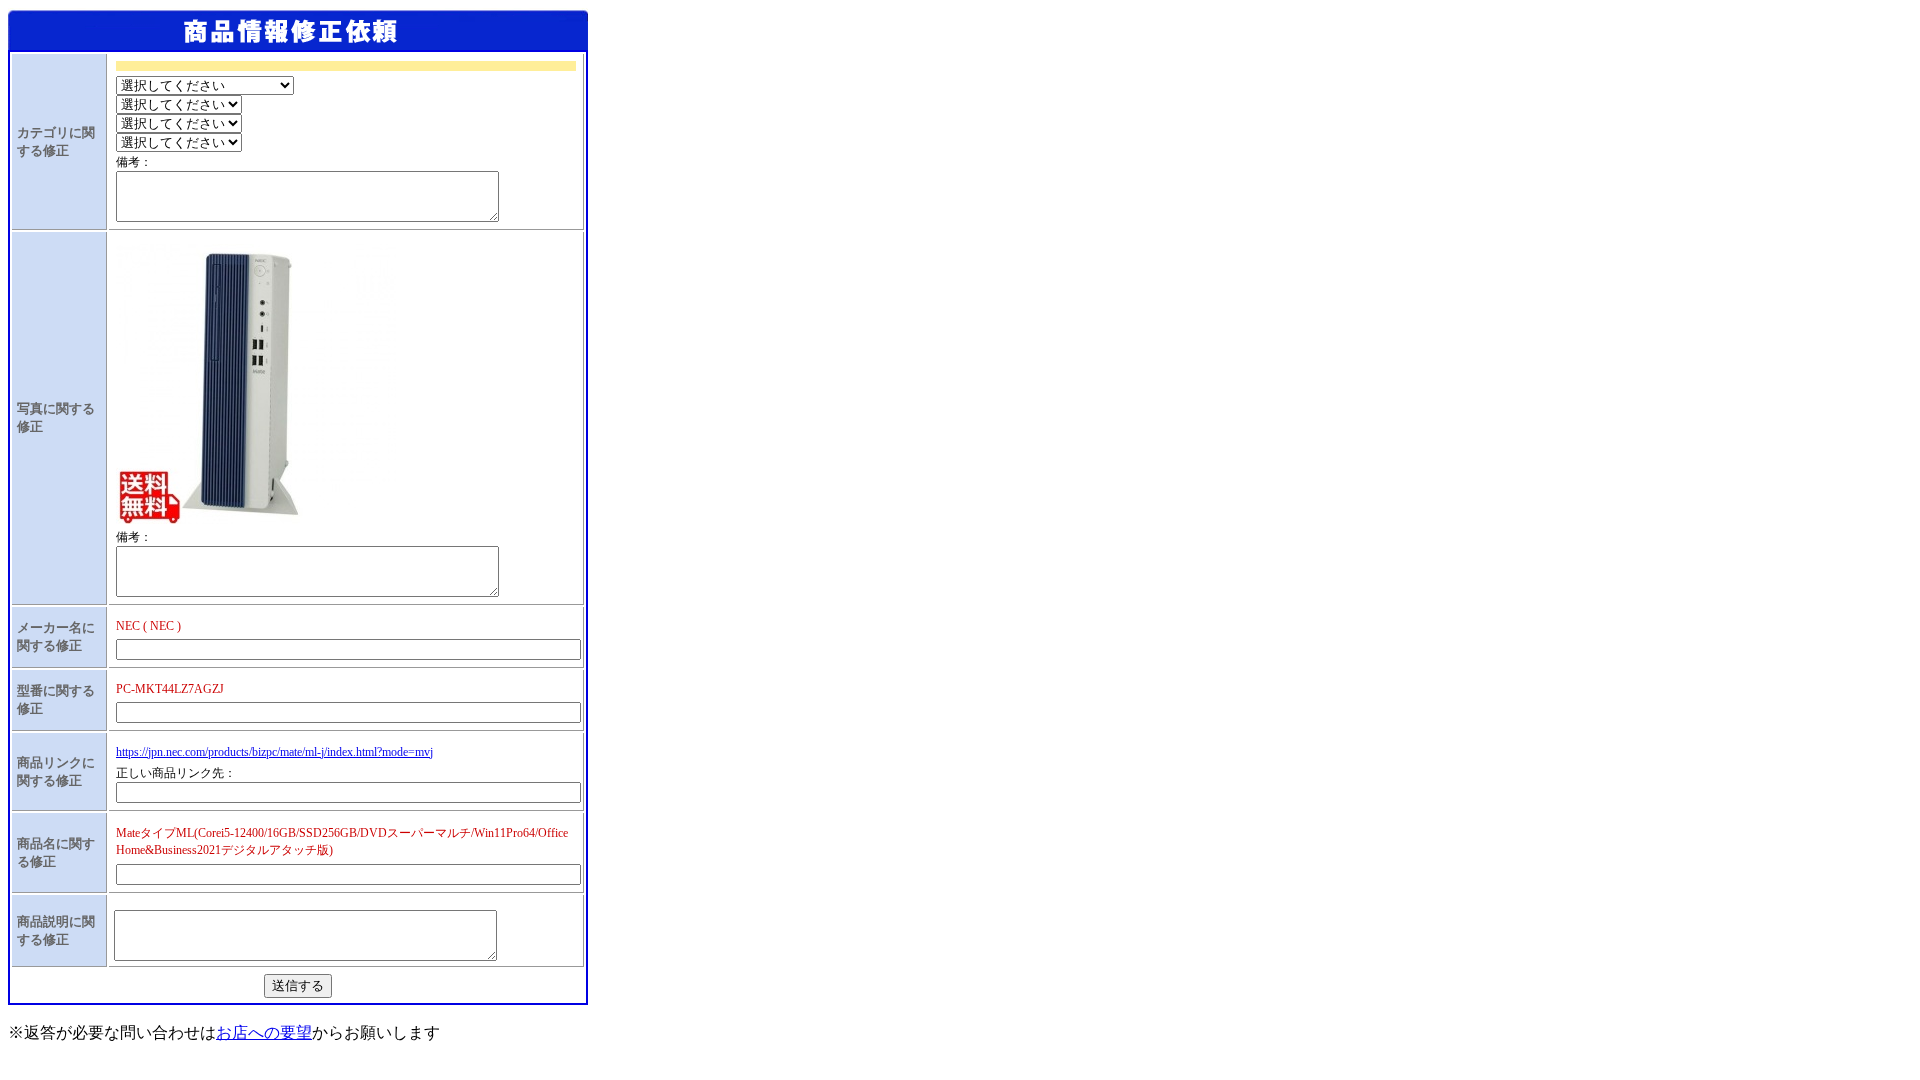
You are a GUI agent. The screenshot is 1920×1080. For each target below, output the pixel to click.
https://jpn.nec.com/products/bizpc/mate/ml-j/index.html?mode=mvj (274, 752)
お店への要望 (264, 1032)
